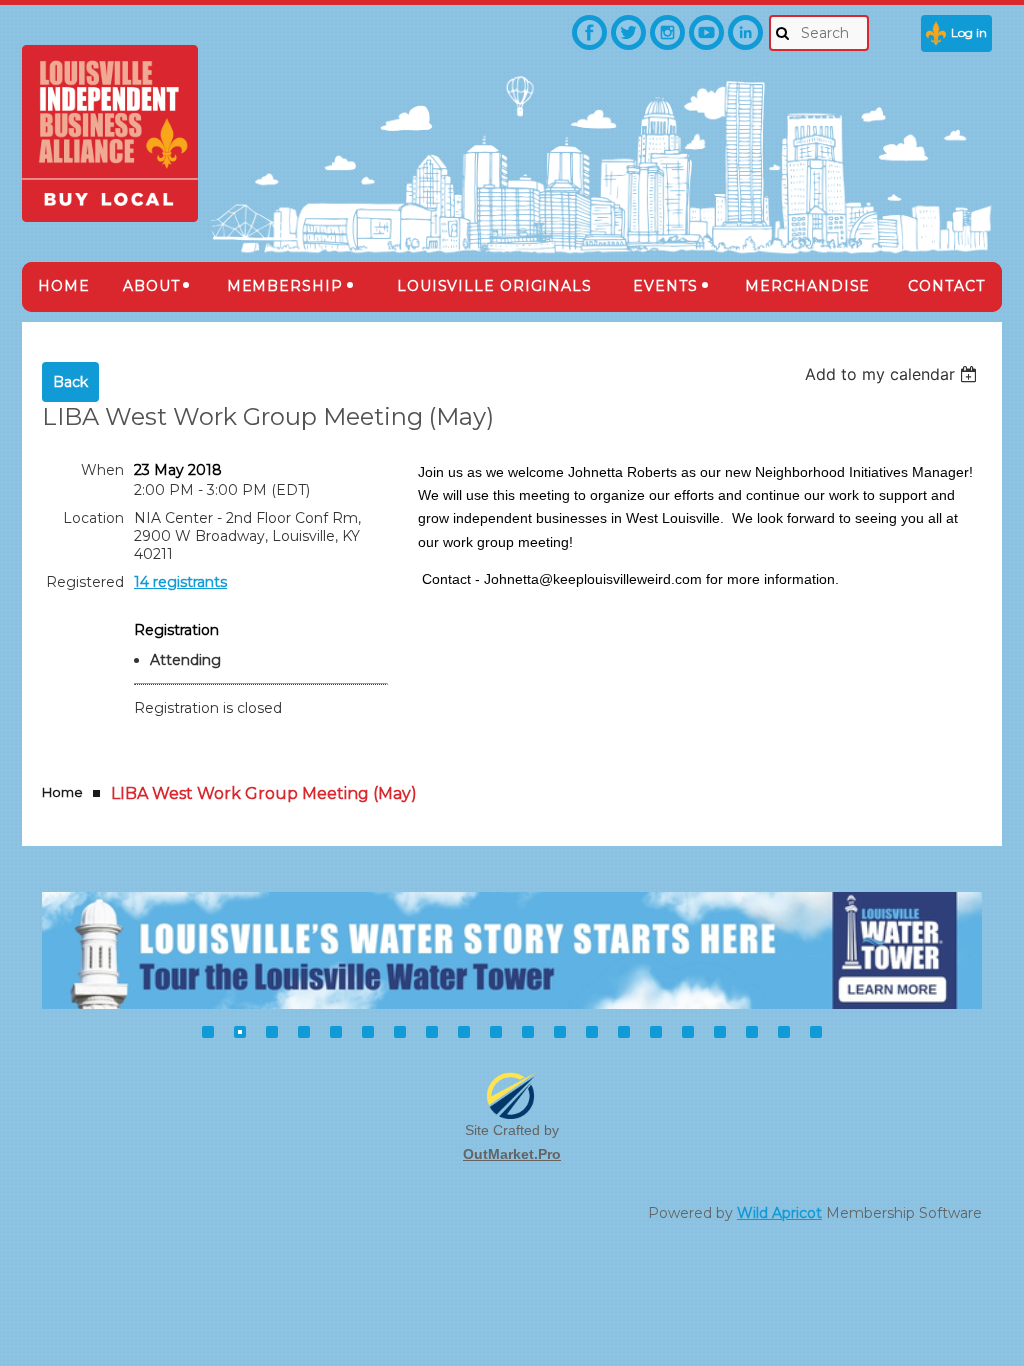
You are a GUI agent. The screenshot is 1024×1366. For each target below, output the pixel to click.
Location (93, 518)
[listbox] (893, 374)
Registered (85, 582)
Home (62, 792)
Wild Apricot (779, 1213)
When (102, 470)
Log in (969, 32)
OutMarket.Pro (512, 1154)
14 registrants (180, 582)
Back (70, 382)
